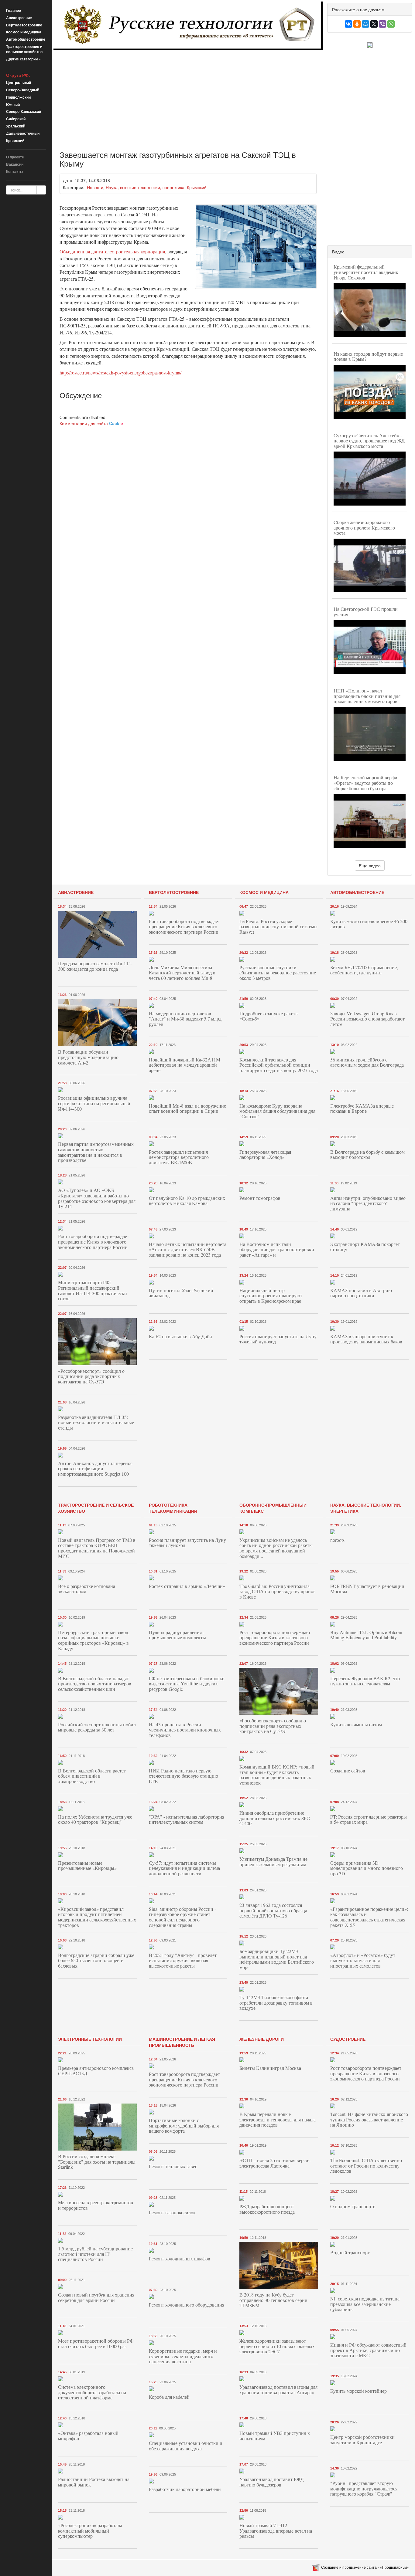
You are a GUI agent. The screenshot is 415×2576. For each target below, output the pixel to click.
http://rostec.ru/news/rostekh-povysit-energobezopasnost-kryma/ (120, 372)
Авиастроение (19, 18)
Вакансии (15, 164)
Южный (13, 104)
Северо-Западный (23, 90)
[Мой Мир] (365, 24)
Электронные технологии (90, 2039)
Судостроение (348, 2039)
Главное (14, 10)
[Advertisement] (188, 96)
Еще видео (370, 865)
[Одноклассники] (357, 24)
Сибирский (16, 119)
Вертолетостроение (24, 25)
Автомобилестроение (26, 39)
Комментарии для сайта (91, 423)
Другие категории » (23, 59)
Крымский (15, 140)
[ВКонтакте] (348, 24)
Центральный (19, 83)
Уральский (16, 126)
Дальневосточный (23, 133)
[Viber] (382, 24)
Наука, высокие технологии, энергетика (145, 187)
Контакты (15, 171)
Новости (95, 187)
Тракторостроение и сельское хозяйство (24, 49)
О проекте (15, 157)
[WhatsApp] (391, 24)
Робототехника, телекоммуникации (173, 1508)
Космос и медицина (24, 32)
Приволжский (18, 97)
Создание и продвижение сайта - (365, 2567)
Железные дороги (262, 2039)
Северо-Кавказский (24, 111)
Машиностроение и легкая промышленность (182, 2042)
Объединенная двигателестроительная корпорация (112, 251)
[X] (374, 24)
